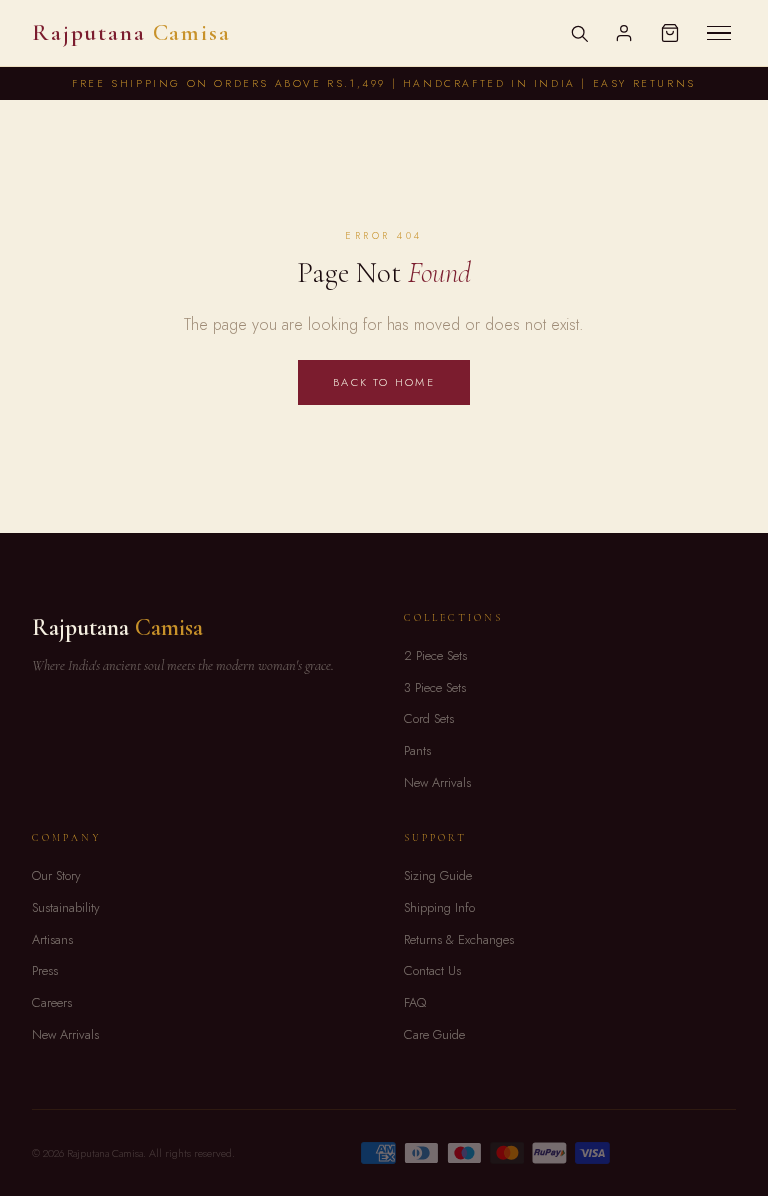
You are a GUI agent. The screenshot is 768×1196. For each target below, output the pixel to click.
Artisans (52, 939)
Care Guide (434, 1034)
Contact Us (432, 970)
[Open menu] (719, 33)
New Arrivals (437, 782)
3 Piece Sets (435, 687)
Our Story (56, 875)
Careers (52, 1002)
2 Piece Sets (435, 655)
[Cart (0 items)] (670, 33)
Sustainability (66, 907)
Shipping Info (439, 907)
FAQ (415, 1002)
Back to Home (384, 382)
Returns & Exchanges (459, 939)
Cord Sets (429, 718)
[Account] (624, 33)
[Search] (579, 33)
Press (45, 970)
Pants (417, 750)
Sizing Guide (438, 875)
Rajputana (131, 33)
